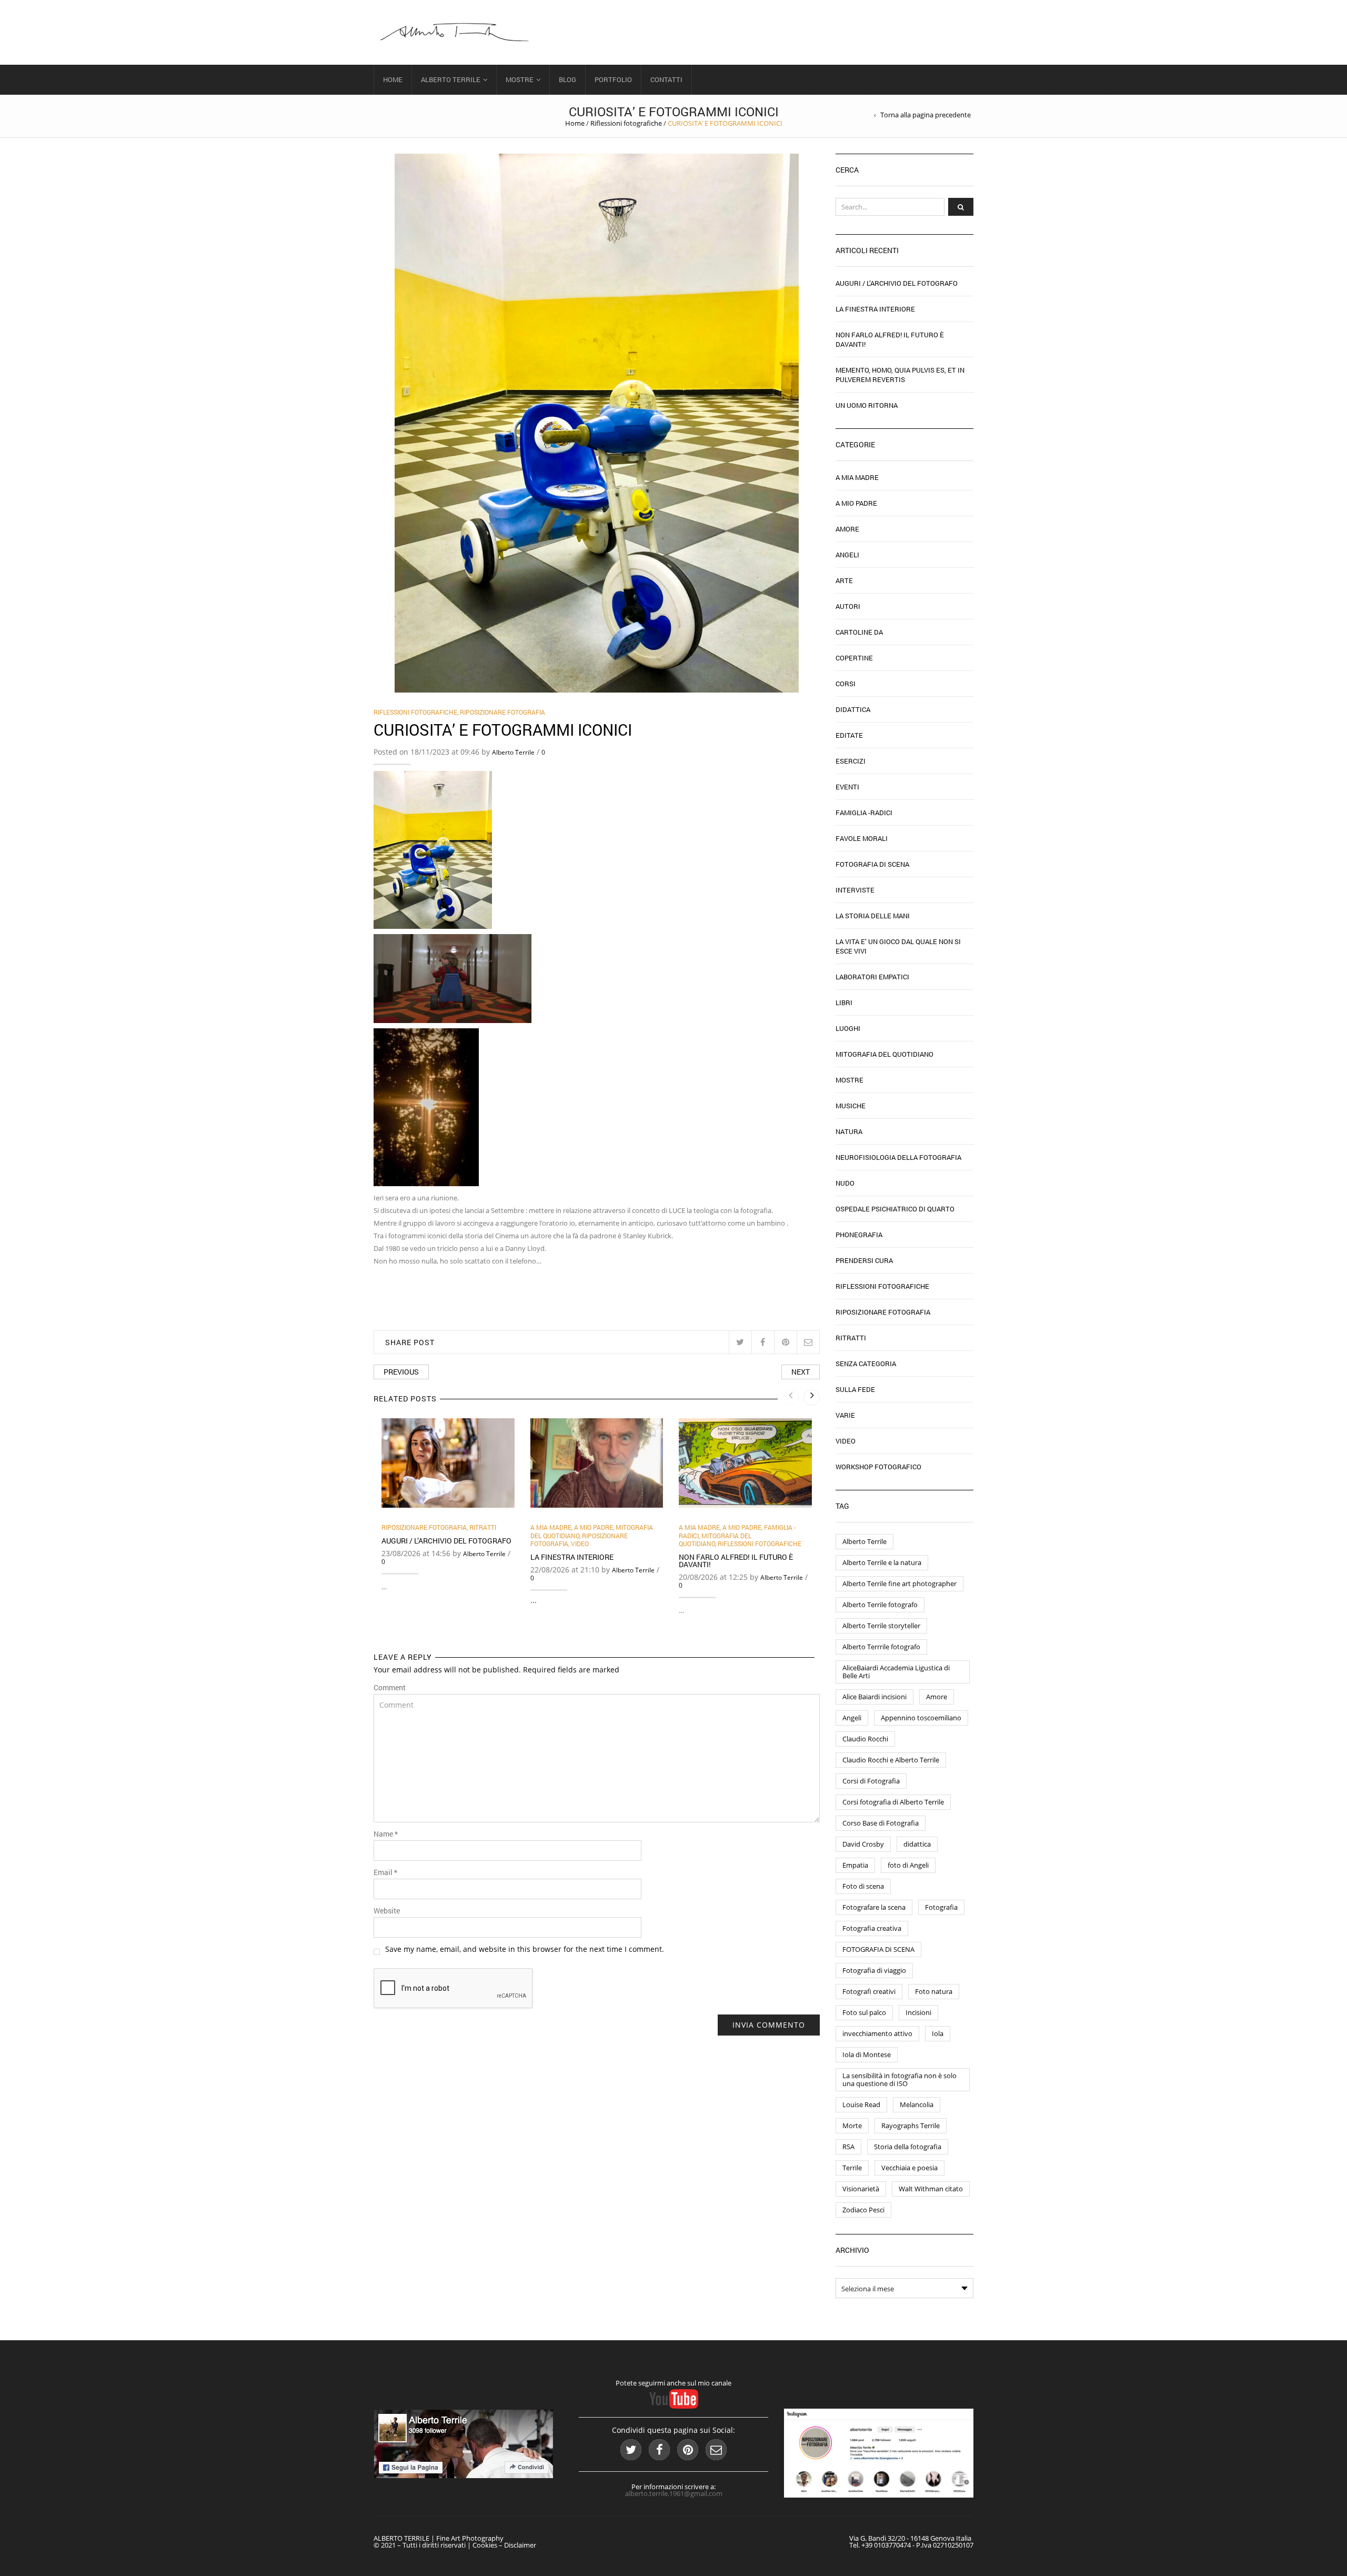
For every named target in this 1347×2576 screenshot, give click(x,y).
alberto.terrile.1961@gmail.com (674, 2493)
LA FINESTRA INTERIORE (572, 1557)
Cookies (485, 2545)
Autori (848, 606)
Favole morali (862, 838)
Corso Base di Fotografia (881, 1823)
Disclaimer (520, 2545)
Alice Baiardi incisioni (874, 1697)
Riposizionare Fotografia (502, 712)
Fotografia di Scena (872, 864)
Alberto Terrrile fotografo (881, 1647)
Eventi (847, 787)
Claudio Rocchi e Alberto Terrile (891, 1760)
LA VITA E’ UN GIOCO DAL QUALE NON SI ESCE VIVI (898, 946)
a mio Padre (594, 1527)
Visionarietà (861, 2189)
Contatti (666, 79)
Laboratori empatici (872, 977)
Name (386, 1834)
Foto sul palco (864, 2012)
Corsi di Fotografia (871, 1781)
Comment (390, 1688)
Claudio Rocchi (865, 1739)
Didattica (853, 709)
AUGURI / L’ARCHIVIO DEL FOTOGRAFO (446, 1541)
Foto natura (934, 1991)
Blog (567, 79)
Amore (847, 529)
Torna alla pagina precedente (926, 115)
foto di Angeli (908, 1865)
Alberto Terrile (451, 79)
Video (580, 1543)
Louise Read (861, 2104)
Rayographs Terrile (911, 2126)
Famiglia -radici (864, 813)
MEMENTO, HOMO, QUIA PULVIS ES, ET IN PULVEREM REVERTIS (900, 375)
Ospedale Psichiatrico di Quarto (895, 1209)
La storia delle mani (873, 916)
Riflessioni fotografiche (626, 123)
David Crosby (863, 1844)
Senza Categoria (866, 1364)
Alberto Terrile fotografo (880, 1605)
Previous (401, 1372)
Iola (938, 2033)
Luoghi (848, 1028)
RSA (848, 2147)
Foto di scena (863, 1886)
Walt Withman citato (931, 2189)
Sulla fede (855, 1389)
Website (387, 1911)
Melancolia (917, 2104)
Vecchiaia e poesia (909, 2168)
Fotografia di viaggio (874, 1970)
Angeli (847, 555)
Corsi (846, 684)
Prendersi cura (864, 1260)
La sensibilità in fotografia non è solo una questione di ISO (899, 2079)
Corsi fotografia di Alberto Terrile (893, 1802)
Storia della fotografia (908, 2147)
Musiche (851, 1106)
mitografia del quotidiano (715, 1540)
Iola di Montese (867, 2054)
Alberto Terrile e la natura (882, 1562)
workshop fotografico (878, 1467)
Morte (852, 2126)
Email (385, 1872)
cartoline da (859, 632)
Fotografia (941, 1907)
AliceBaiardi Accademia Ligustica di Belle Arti (896, 1672)
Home (393, 79)
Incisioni (918, 2012)
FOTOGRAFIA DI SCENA (878, 1949)
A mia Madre (551, 1527)
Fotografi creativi (869, 1991)
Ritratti (483, 1527)
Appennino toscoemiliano (921, 1718)
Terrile (852, 2168)
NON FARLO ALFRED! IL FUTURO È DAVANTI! (736, 1561)
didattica (917, 1844)
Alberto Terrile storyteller (881, 1626)
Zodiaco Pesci (863, 2210)
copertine (854, 658)
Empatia (855, 1865)
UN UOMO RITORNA (867, 405)
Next (801, 1372)
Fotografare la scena (874, 1907)
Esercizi (851, 761)
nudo (845, 1183)
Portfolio (613, 79)
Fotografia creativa (872, 1928)
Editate (849, 735)
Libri (844, 1003)
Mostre (520, 79)
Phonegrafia (859, 1235)
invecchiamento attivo (877, 2033)
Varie (845, 1415)
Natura (849, 1131)
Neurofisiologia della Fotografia (898, 1157)
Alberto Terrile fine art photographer (899, 1583)
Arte (844, 580)
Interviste (855, 890)
